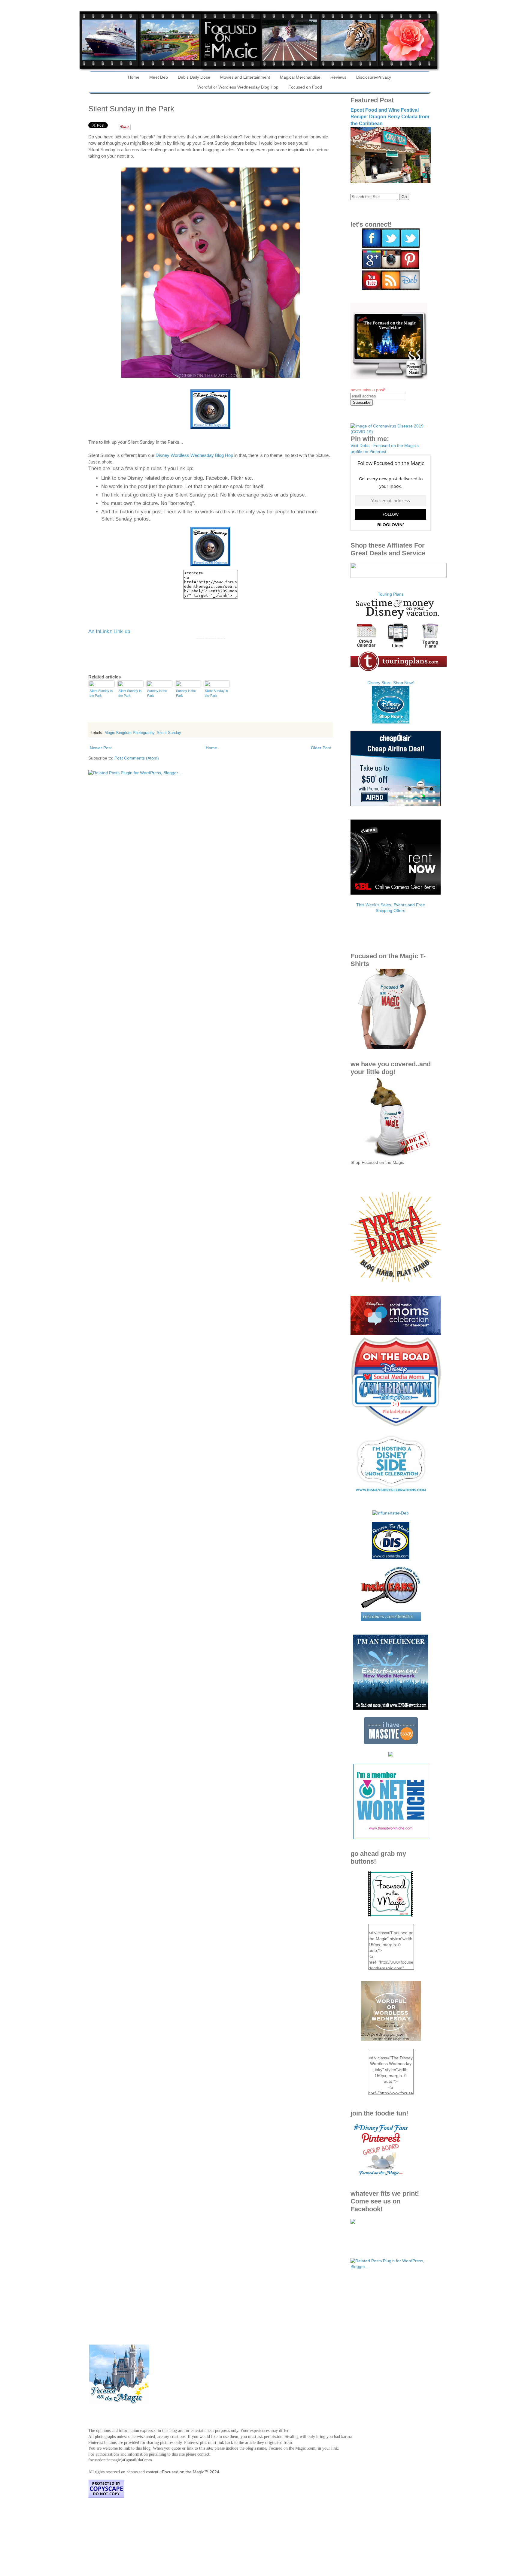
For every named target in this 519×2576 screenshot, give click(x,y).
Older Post (321, 748)
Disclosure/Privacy (374, 77)
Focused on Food (305, 87)
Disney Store (379, 683)
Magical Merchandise (300, 77)
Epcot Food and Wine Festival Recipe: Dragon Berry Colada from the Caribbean (390, 117)
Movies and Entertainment (245, 77)
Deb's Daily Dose (194, 77)
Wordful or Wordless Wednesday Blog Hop (238, 87)
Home (134, 77)
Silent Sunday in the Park (101, 693)
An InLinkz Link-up (109, 631)
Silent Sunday (169, 733)
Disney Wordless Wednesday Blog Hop (194, 455)
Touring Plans (391, 594)
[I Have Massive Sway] (391, 1743)
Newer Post (101, 748)
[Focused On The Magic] (353, 2222)
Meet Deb (159, 77)
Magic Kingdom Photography (129, 733)
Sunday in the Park (157, 693)
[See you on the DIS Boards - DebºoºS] (391, 1558)
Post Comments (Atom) (137, 758)
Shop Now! (404, 683)
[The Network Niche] (391, 1838)
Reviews (338, 77)
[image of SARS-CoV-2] (391, 432)
